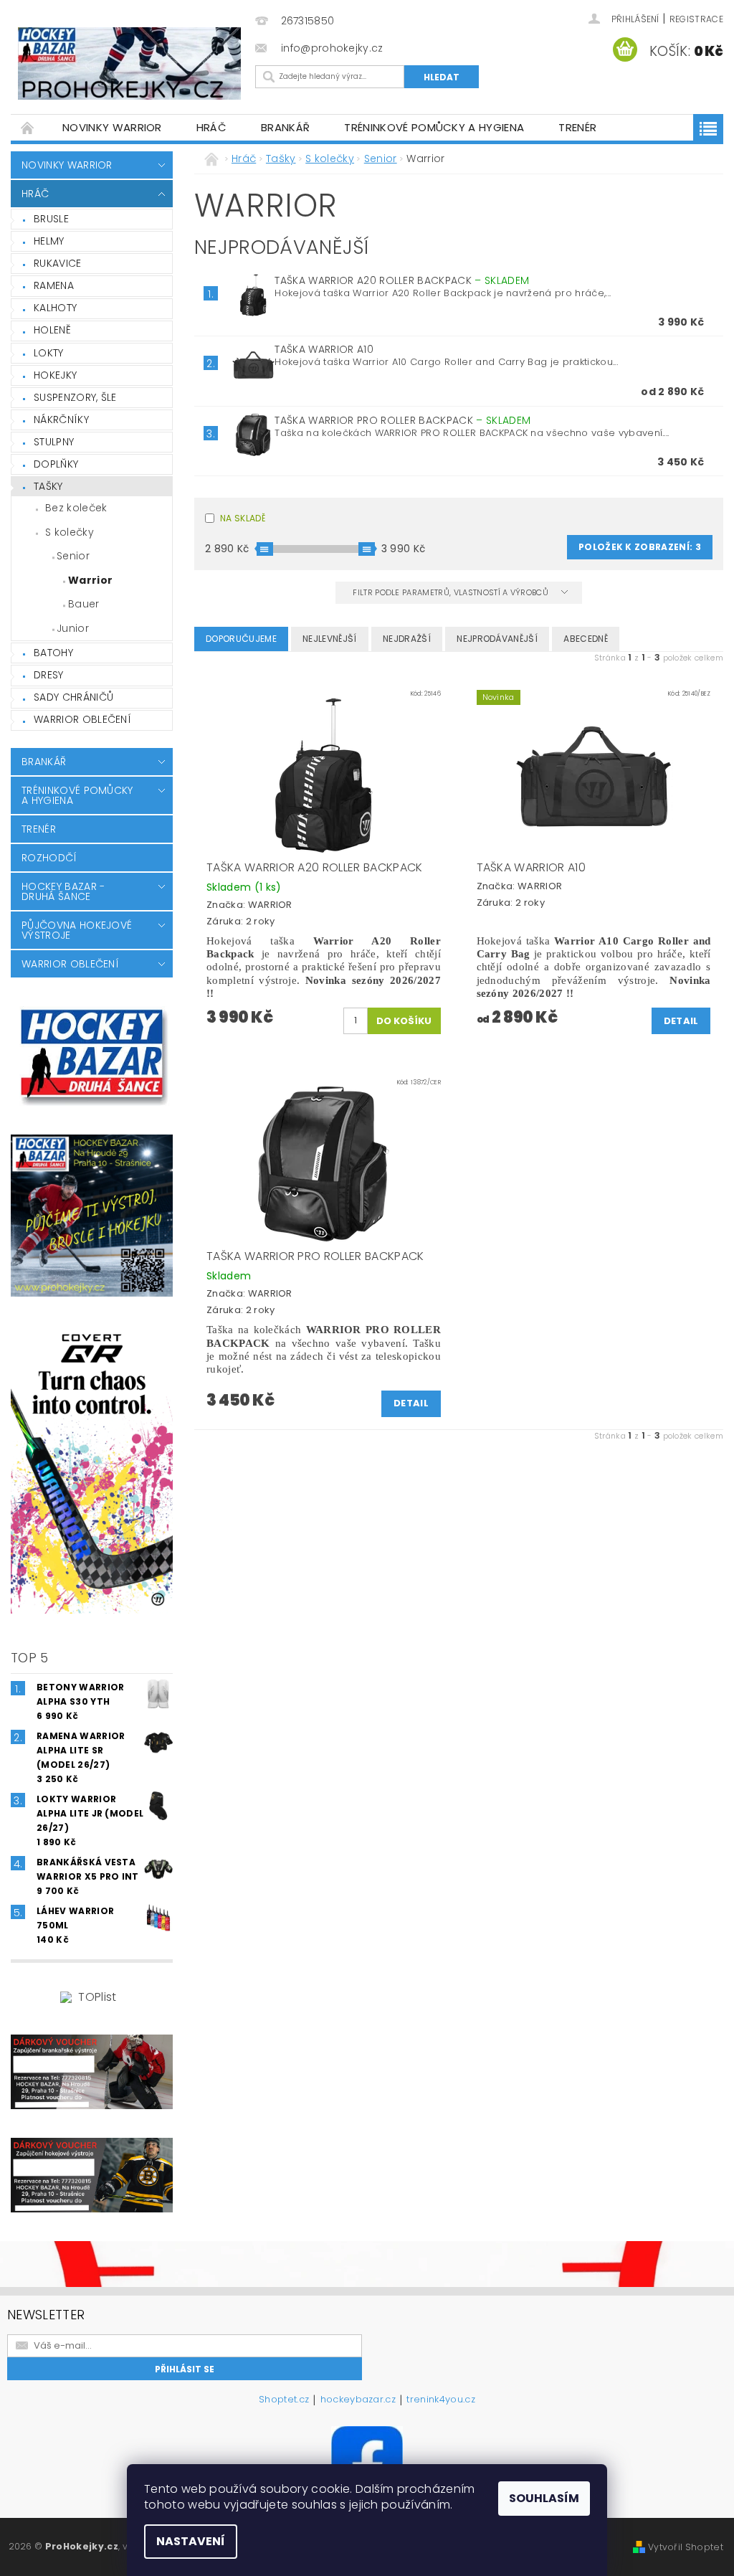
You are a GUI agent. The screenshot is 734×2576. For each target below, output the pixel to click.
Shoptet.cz (284, 2400)
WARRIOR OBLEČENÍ (82, 719)
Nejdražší (407, 639)
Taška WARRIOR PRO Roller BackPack (402, 420)
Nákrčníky (61, 420)
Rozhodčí (49, 858)
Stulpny (54, 442)
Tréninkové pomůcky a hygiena (434, 127)
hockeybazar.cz (358, 2400)
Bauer (84, 604)
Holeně (52, 330)
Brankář (285, 127)
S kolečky (70, 532)
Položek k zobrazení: (640, 547)
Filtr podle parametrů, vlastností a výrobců (452, 592)
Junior (73, 628)
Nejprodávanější (497, 639)
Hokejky (55, 375)
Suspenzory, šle (75, 397)
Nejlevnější (330, 639)
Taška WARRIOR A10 (324, 349)
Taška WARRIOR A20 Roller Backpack (402, 280)
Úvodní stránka (28, 127)
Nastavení (191, 2541)
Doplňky (56, 464)
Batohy (53, 653)
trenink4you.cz (440, 2400)
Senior (73, 556)
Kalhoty (55, 308)
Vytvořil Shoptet (686, 2547)
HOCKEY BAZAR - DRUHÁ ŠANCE (63, 891)
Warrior (90, 580)
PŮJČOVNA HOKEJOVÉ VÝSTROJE (77, 930)
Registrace (696, 19)
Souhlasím (544, 2498)
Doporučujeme (241, 639)
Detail (681, 1021)
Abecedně (586, 639)
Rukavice (58, 263)
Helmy (49, 241)
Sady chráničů (73, 697)
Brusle (51, 219)
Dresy (49, 675)
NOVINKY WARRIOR (112, 127)
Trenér (577, 127)
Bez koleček (76, 508)
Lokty (49, 353)
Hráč (211, 127)
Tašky (48, 486)
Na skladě (243, 518)
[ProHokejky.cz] (129, 63)
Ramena (54, 285)
